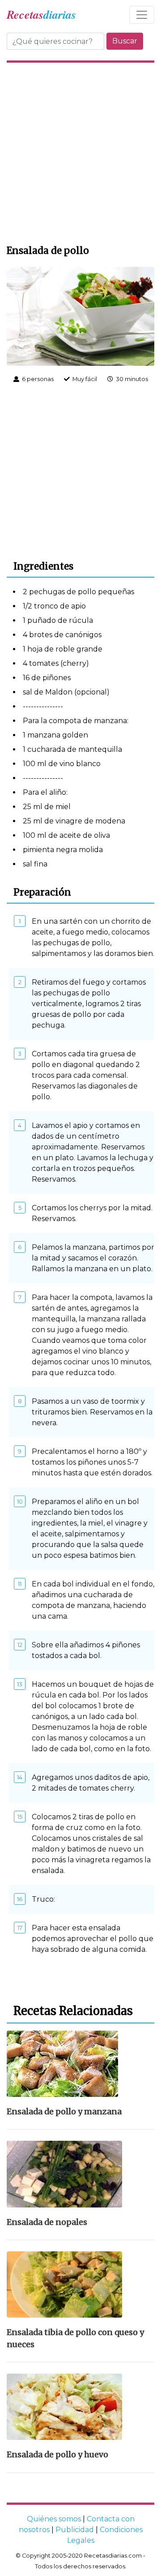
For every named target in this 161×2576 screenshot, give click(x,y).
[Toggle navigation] (142, 15)
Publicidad (75, 2530)
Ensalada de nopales (47, 2222)
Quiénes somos (54, 2519)
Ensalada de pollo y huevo (57, 2455)
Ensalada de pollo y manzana (64, 2112)
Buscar (125, 41)
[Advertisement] (80, 152)
